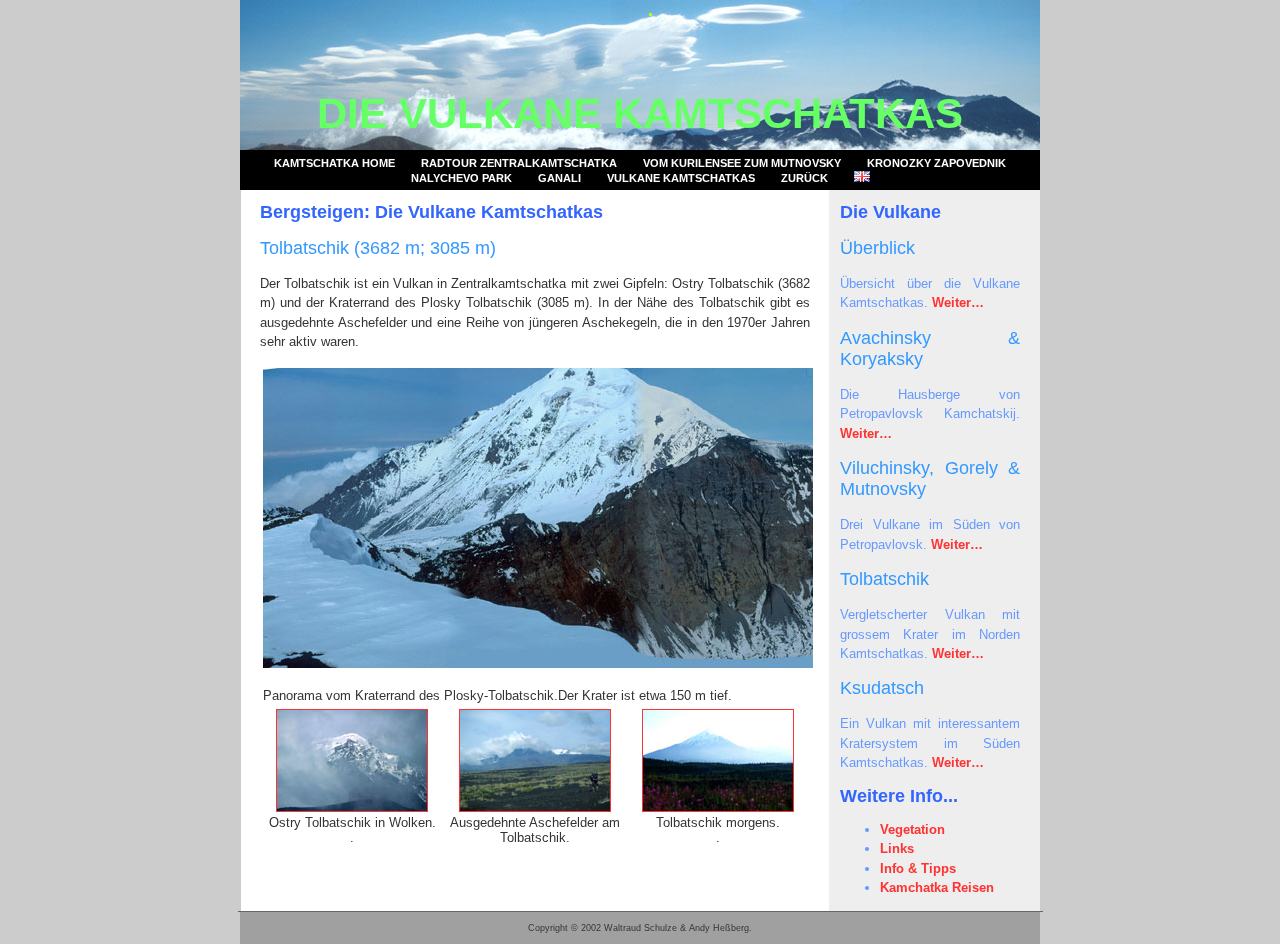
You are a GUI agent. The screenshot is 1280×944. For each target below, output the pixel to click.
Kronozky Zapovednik (936, 163)
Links (897, 848)
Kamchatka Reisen (937, 887)
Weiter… (958, 302)
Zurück (804, 178)
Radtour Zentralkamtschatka (519, 163)
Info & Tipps (918, 868)
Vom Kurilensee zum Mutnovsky (742, 163)
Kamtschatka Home (334, 163)
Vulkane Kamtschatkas (681, 178)
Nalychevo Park (461, 178)
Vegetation (912, 829)
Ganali (559, 178)
